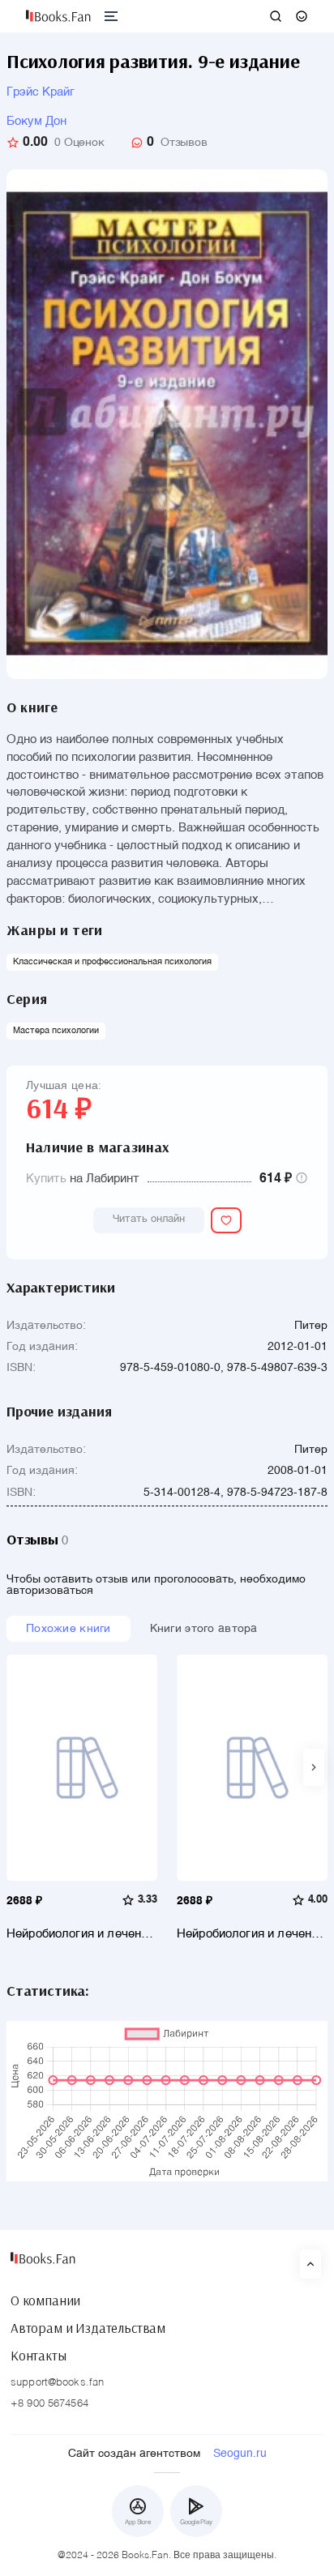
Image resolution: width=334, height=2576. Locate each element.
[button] (314, 1767)
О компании (45, 2300)
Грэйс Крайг (41, 92)
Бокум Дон (36, 121)
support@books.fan (57, 2383)
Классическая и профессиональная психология (112, 962)
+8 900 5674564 (49, 2404)
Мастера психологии (56, 1031)
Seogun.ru (240, 2454)
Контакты (39, 2356)
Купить (46, 1179)
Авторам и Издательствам (88, 2328)
